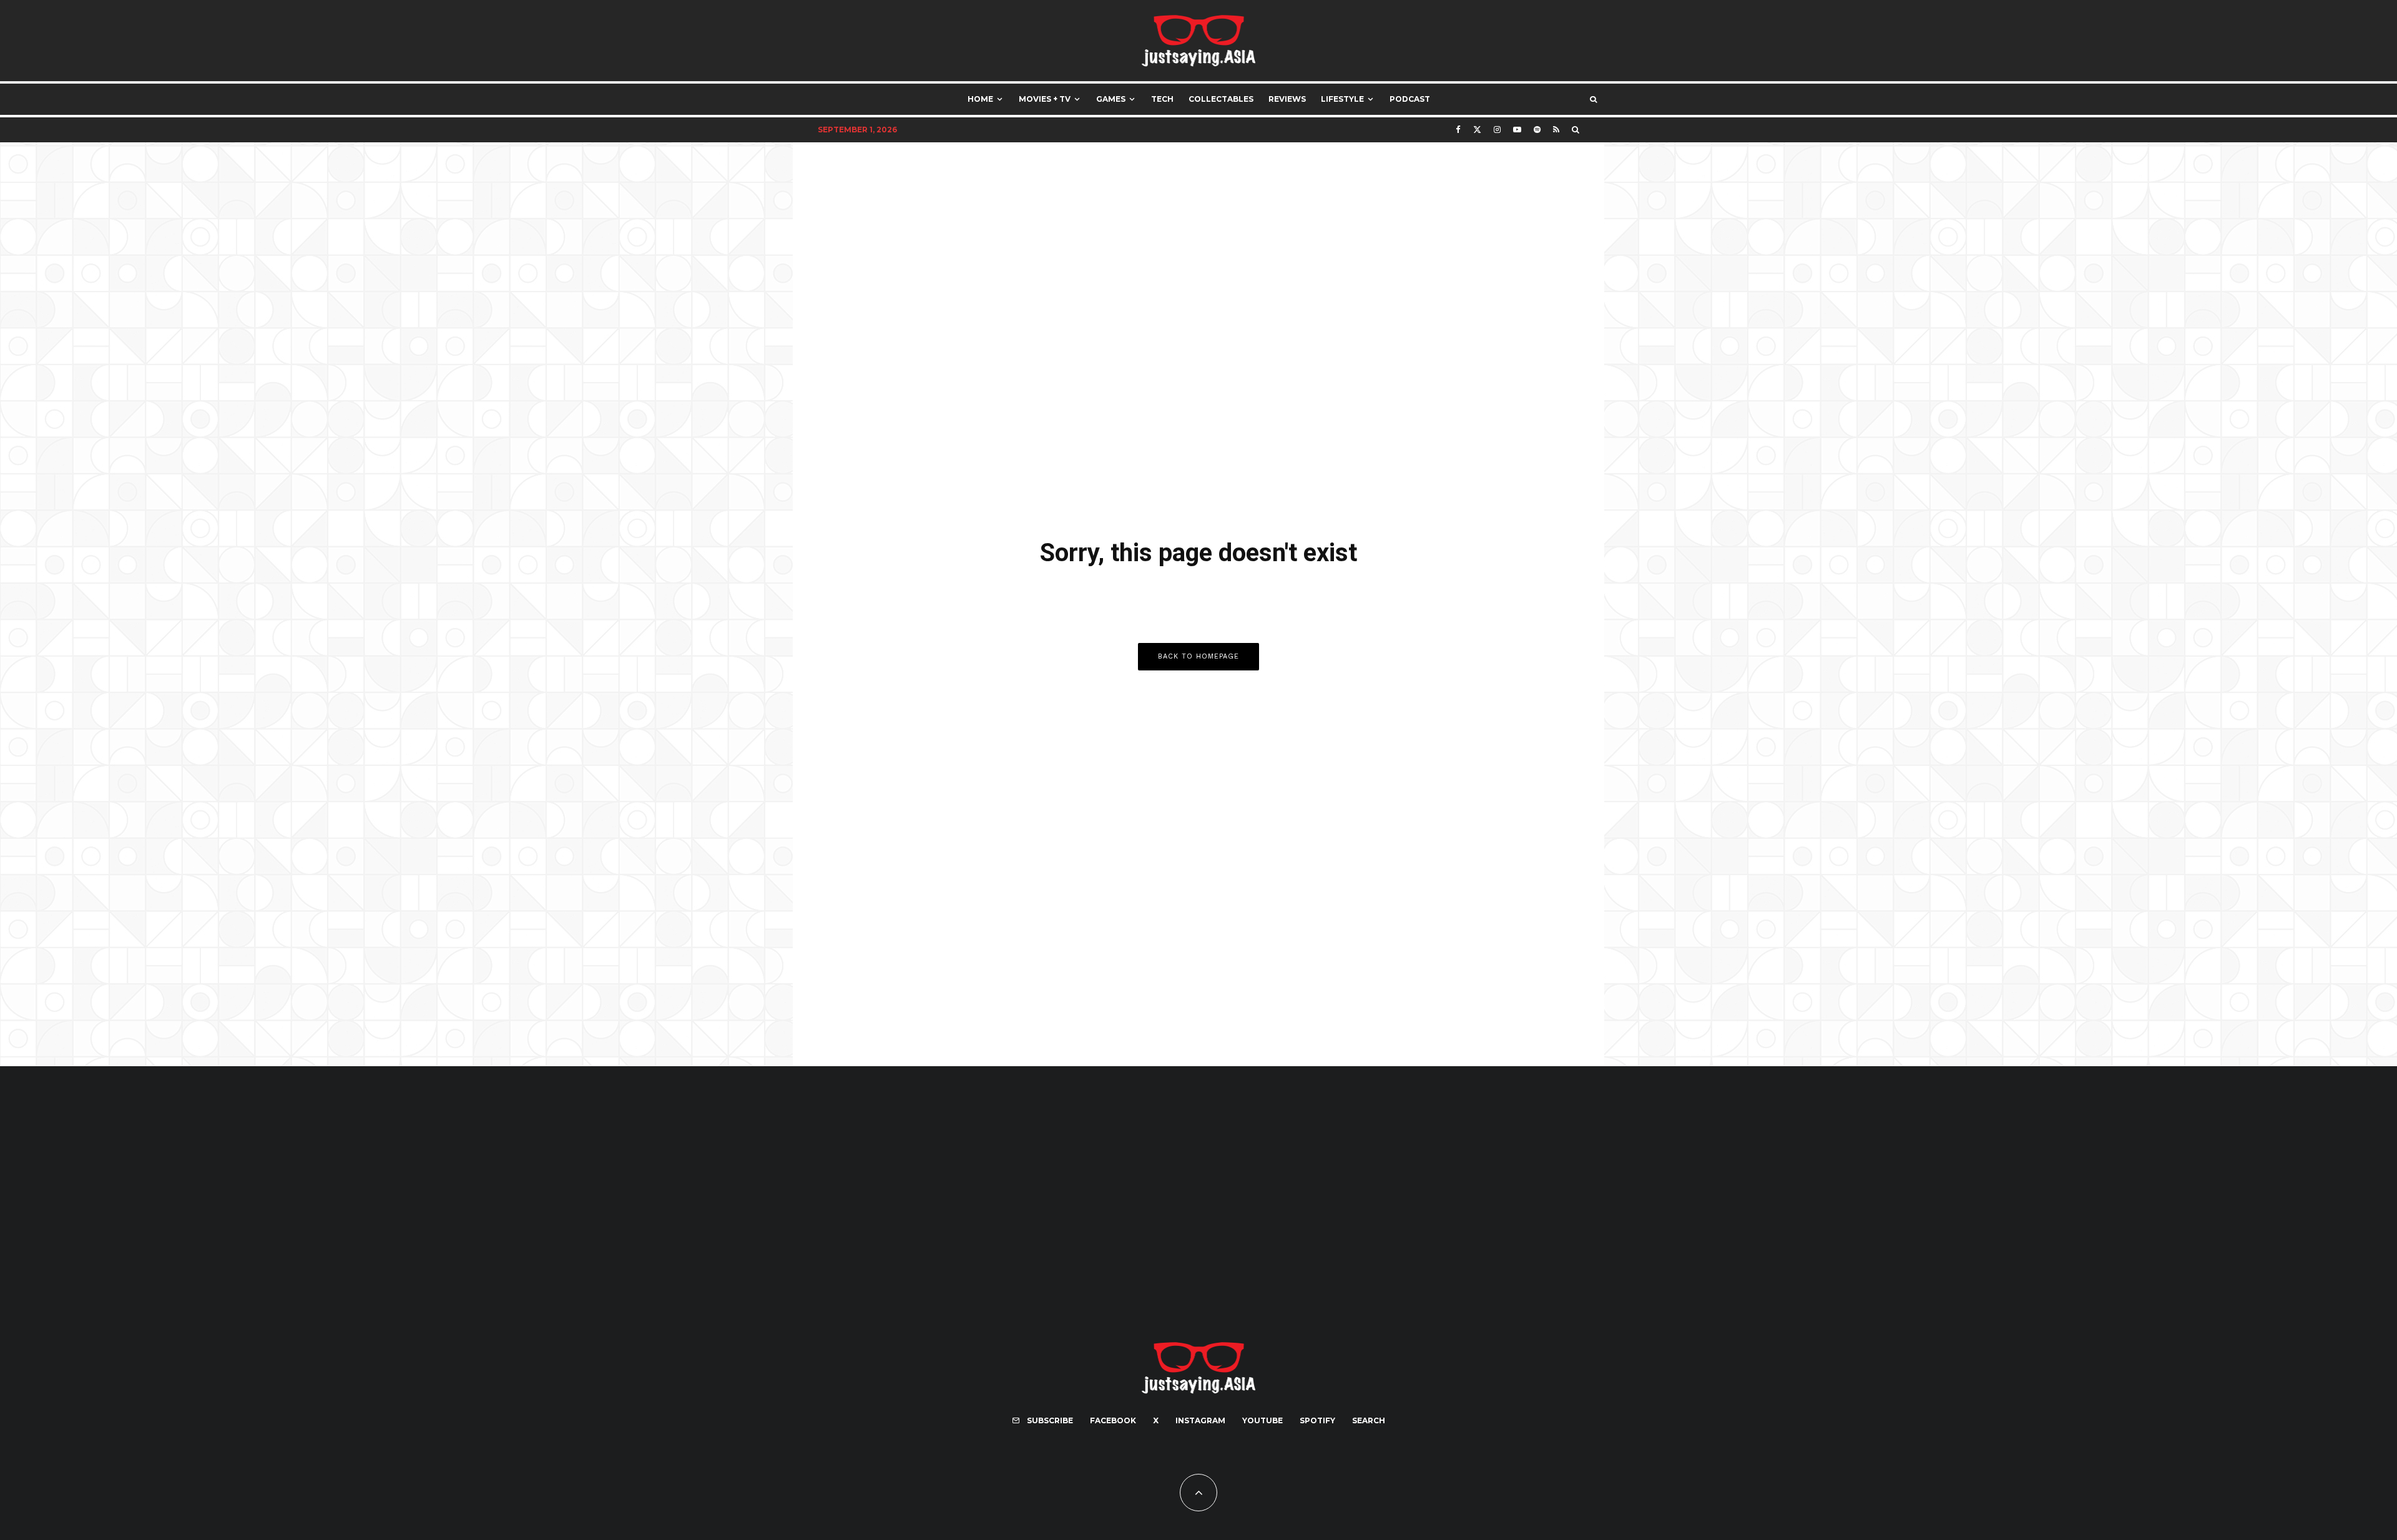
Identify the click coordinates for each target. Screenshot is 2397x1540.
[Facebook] (1458, 130)
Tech (1162, 99)
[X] (1477, 130)
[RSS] (1556, 130)
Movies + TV (1045, 99)
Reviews (1287, 99)
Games (1111, 99)
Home (980, 99)
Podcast (1410, 99)
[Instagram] (1497, 130)
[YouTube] (1517, 130)
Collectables (1221, 99)
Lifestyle (1342, 99)
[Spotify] (1537, 130)
